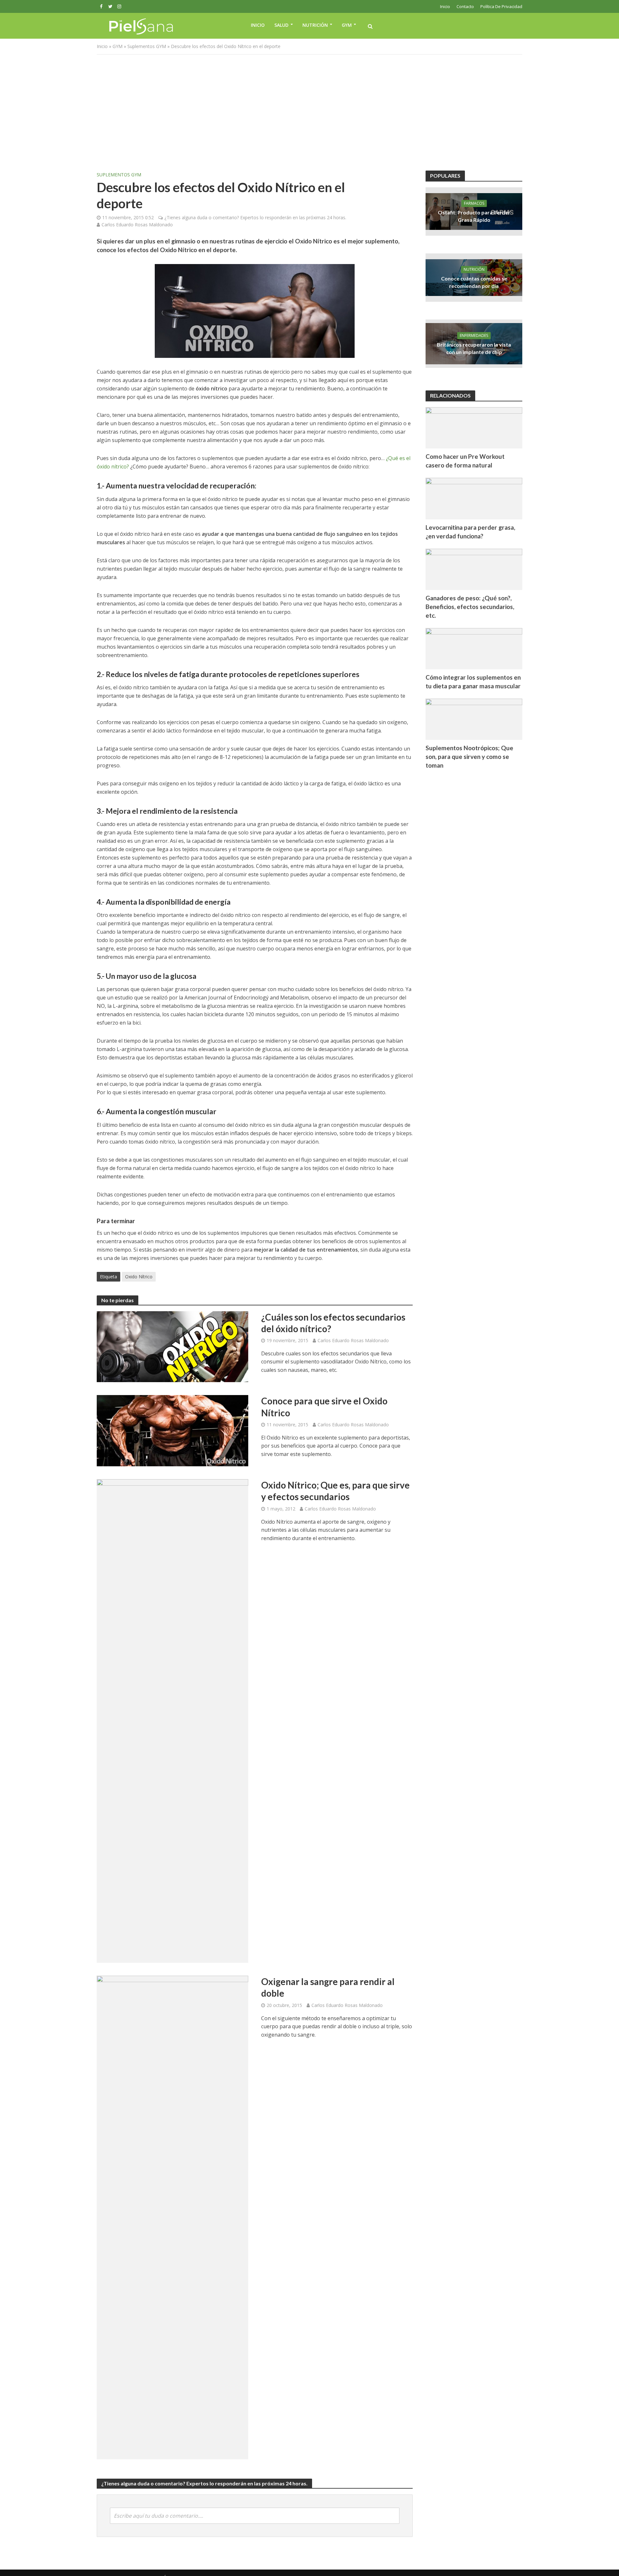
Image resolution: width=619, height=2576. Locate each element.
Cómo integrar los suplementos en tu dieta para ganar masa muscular (473, 682)
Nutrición (315, 25)
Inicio (445, 6)
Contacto (465, 6)
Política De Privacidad (501, 6)
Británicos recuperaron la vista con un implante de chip (474, 348)
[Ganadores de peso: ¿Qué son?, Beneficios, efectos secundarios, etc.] (474, 569)
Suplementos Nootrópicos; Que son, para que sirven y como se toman (469, 757)
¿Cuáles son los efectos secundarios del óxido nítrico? (333, 1323)
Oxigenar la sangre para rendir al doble (328, 1987)
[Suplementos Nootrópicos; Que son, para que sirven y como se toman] (474, 719)
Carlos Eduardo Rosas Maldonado (137, 225)
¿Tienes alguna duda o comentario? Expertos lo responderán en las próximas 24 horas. (255, 217)
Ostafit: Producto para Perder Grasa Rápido (474, 216)
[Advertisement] (309, 113)
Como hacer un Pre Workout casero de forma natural (465, 461)
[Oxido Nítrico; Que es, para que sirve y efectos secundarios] (172, 1721)
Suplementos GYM (147, 46)
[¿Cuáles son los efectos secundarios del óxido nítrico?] (172, 1346)
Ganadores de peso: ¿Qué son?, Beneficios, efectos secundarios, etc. (470, 607)
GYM (347, 25)
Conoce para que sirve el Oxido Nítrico (324, 1407)
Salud (281, 25)
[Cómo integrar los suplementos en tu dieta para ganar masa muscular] (474, 648)
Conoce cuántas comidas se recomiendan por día (474, 282)
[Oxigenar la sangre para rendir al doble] (172, 2217)
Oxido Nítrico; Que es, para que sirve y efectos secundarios (335, 1491)
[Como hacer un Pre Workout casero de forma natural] (474, 427)
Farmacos (474, 203)
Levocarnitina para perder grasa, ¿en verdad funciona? (470, 532)
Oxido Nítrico (139, 1277)
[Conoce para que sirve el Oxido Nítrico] (172, 1430)
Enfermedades (474, 335)
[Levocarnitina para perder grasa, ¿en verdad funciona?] (474, 498)
